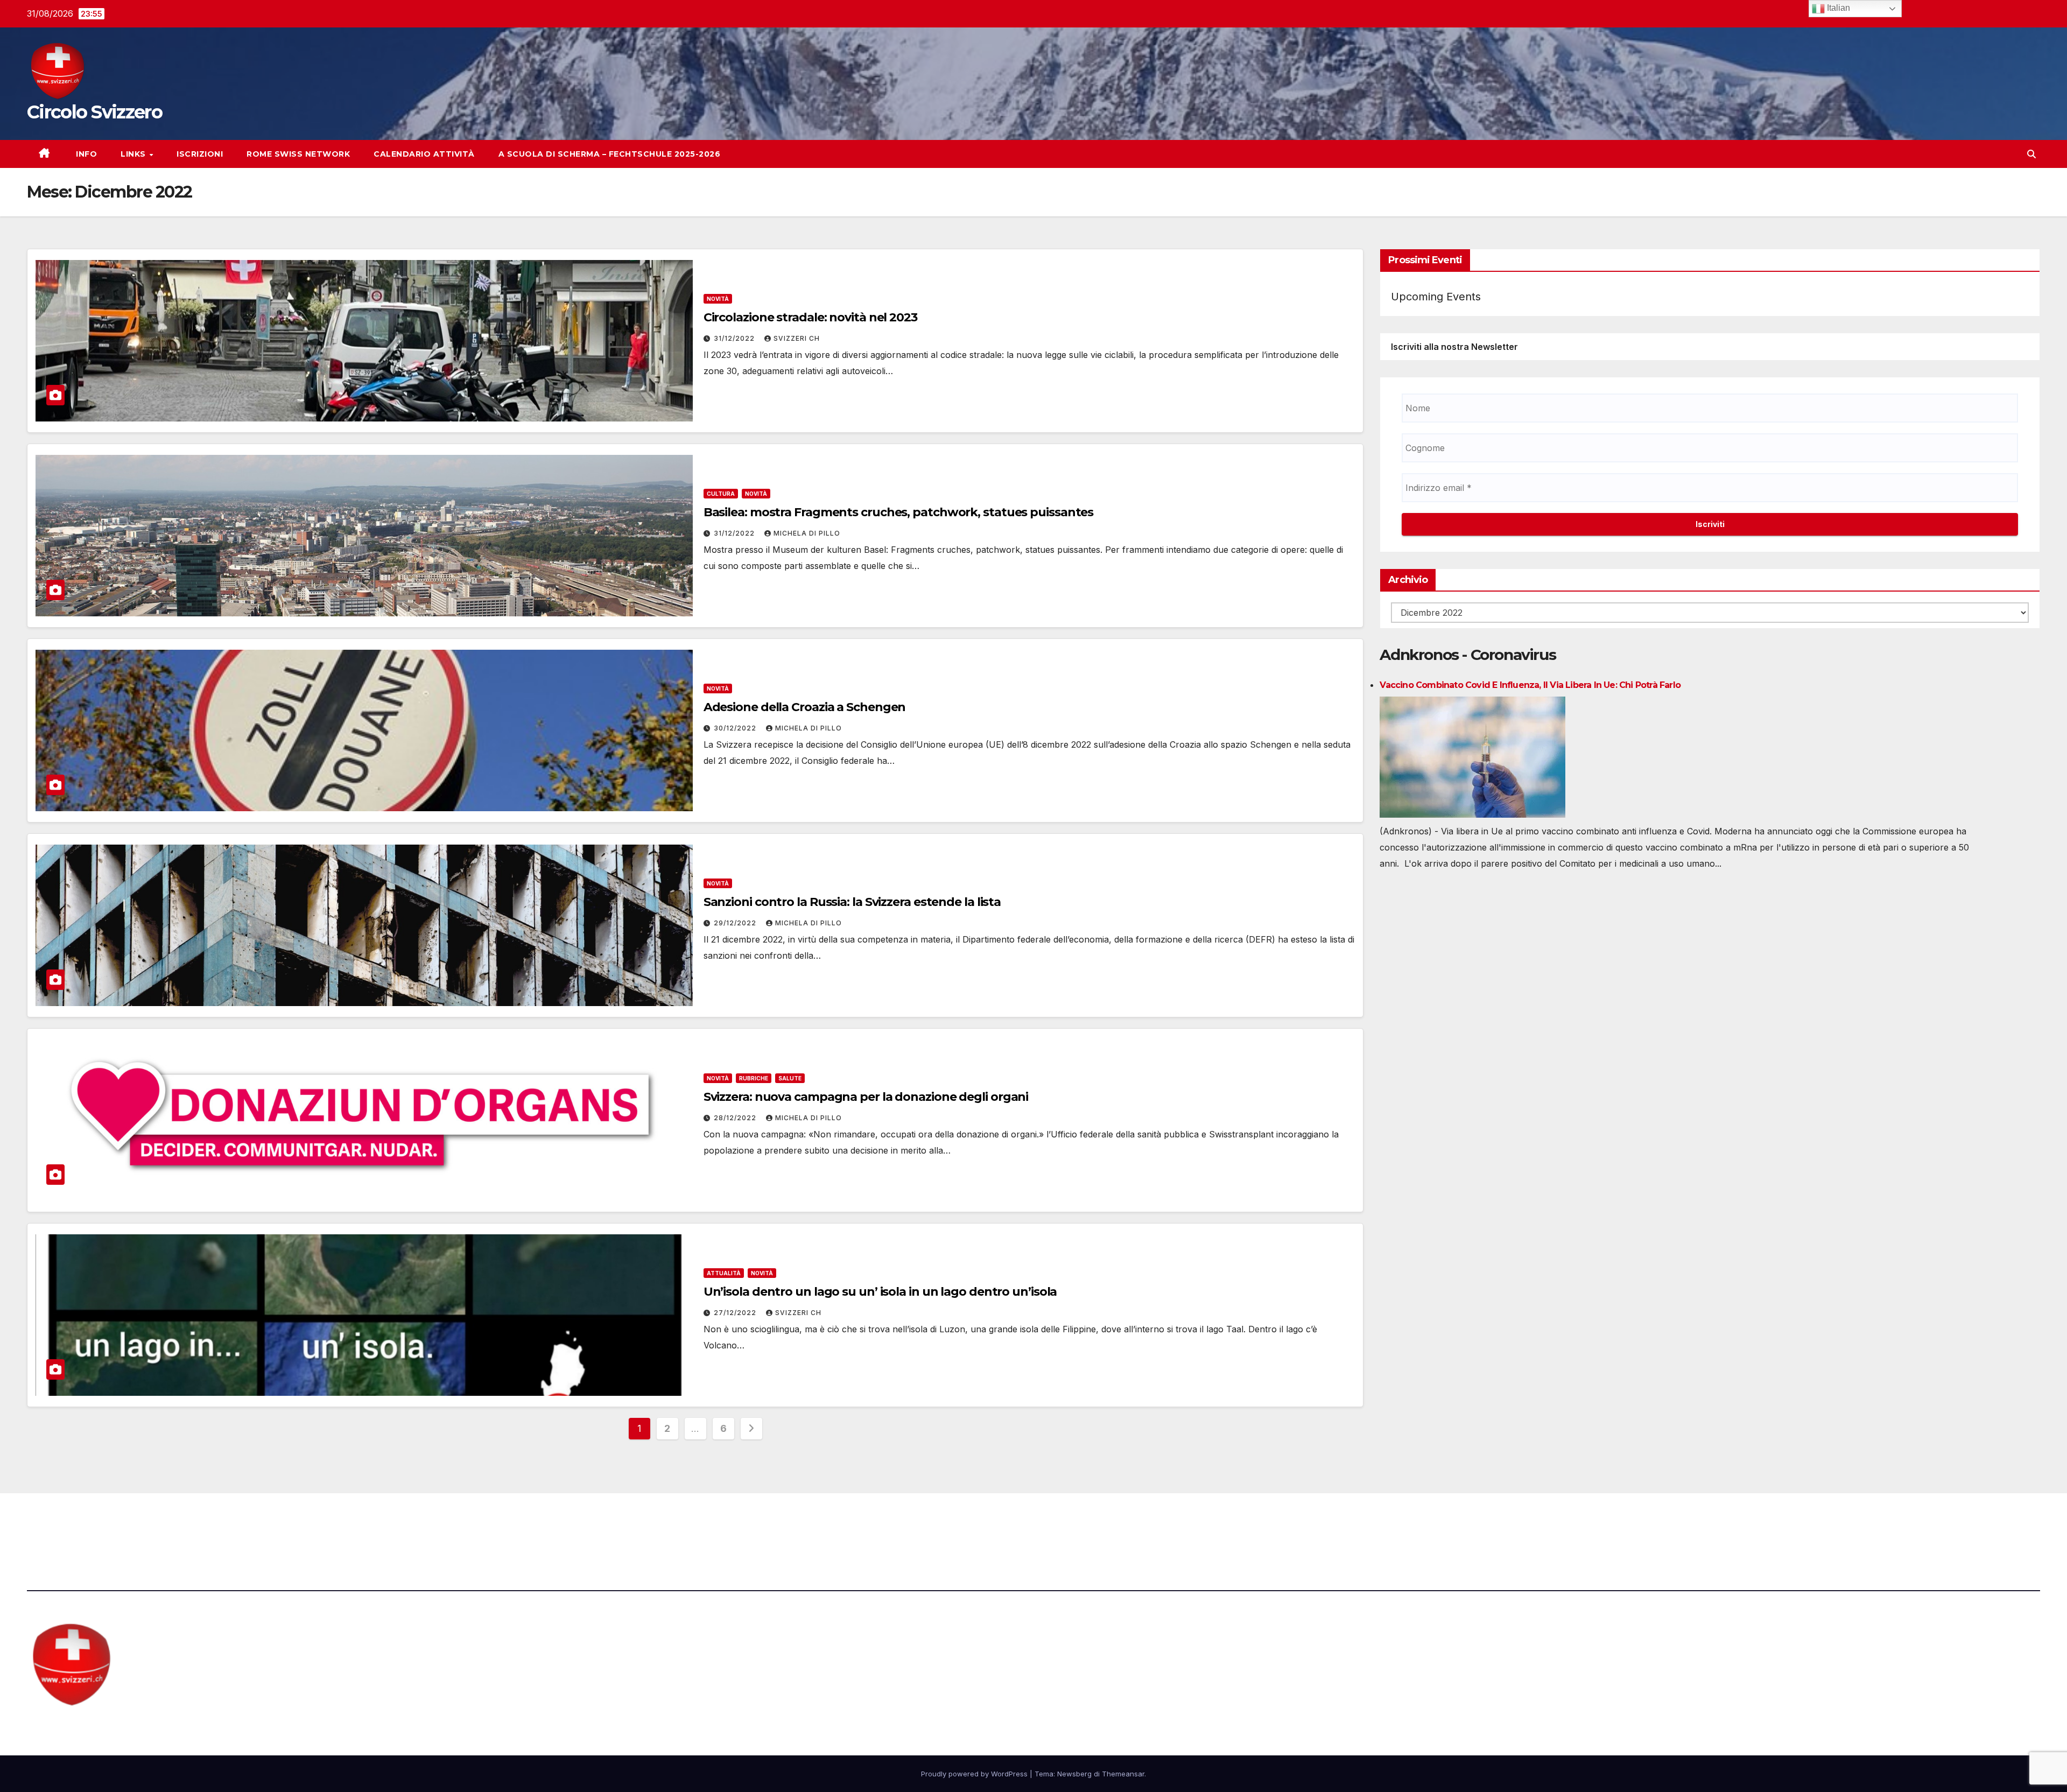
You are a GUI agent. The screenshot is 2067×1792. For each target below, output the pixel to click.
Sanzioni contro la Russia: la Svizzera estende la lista (852, 902)
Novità (718, 299)
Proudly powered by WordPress (975, 1774)
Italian (1837, 8)
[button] (2031, 154)
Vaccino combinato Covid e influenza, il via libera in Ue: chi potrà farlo (1530, 685)
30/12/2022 (736, 728)
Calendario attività (424, 154)
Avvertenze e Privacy (1085, 1523)
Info (86, 154)
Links (134, 154)
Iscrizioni (200, 154)
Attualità (724, 1273)
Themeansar (1123, 1774)
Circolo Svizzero (94, 112)
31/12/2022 (735, 338)
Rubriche (754, 1078)
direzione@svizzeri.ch (593, 1523)
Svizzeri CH (797, 338)
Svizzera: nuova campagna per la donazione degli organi (866, 1097)
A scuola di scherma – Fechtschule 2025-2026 (610, 154)
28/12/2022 (736, 1118)
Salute (790, 1078)
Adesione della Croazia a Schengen (805, 707)
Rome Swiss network (298, 154)
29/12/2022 (736, 923)
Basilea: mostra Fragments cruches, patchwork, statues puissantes (899, 512)
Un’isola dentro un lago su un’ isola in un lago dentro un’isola (880, 1292)
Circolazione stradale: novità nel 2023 (810, 317)
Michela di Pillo (807, 533)
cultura (721, 494)
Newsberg (1074, 1774)
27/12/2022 (736, 1313)
